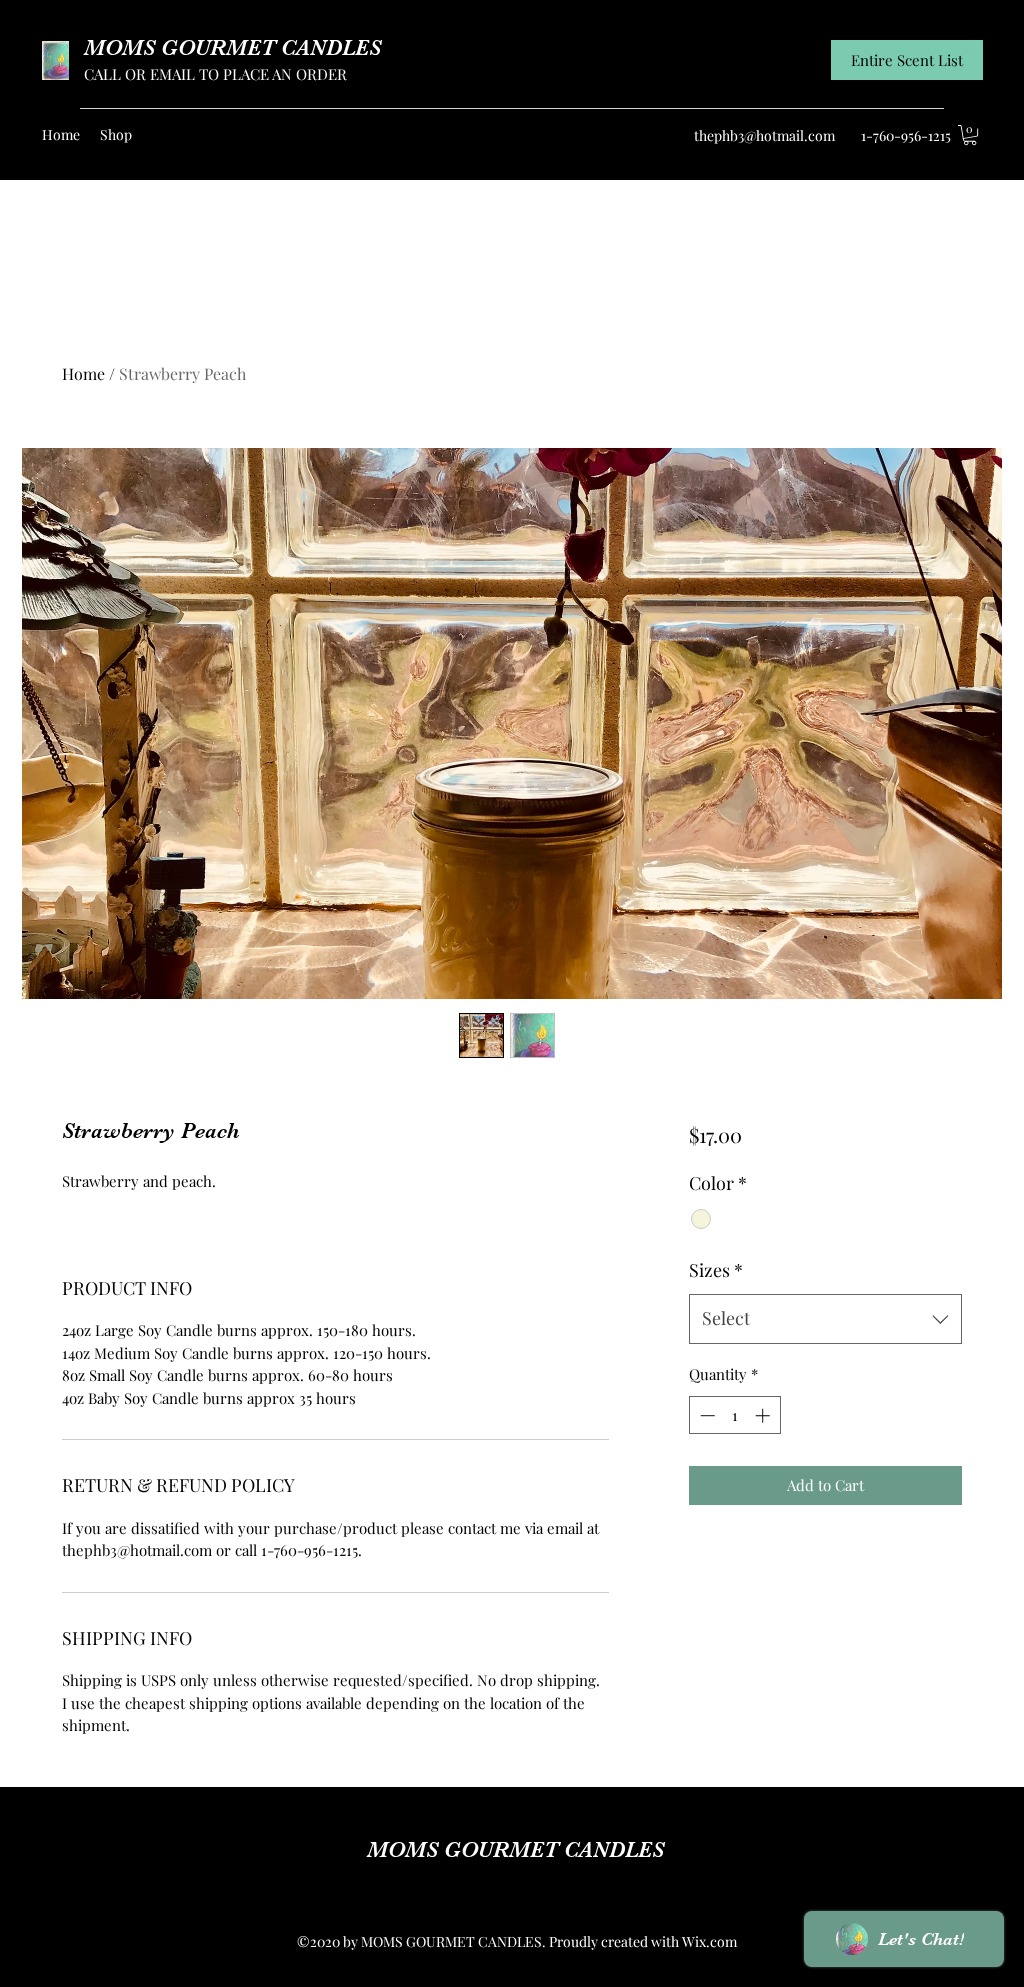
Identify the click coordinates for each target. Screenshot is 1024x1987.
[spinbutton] (734, 1415)
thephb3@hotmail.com (764, 135)
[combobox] (825, 1319)
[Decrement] (705, 1415)
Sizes (716, 1270)
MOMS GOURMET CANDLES (232, 47)
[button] (970, 135)
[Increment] (764, 1415)
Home (83, 373)
